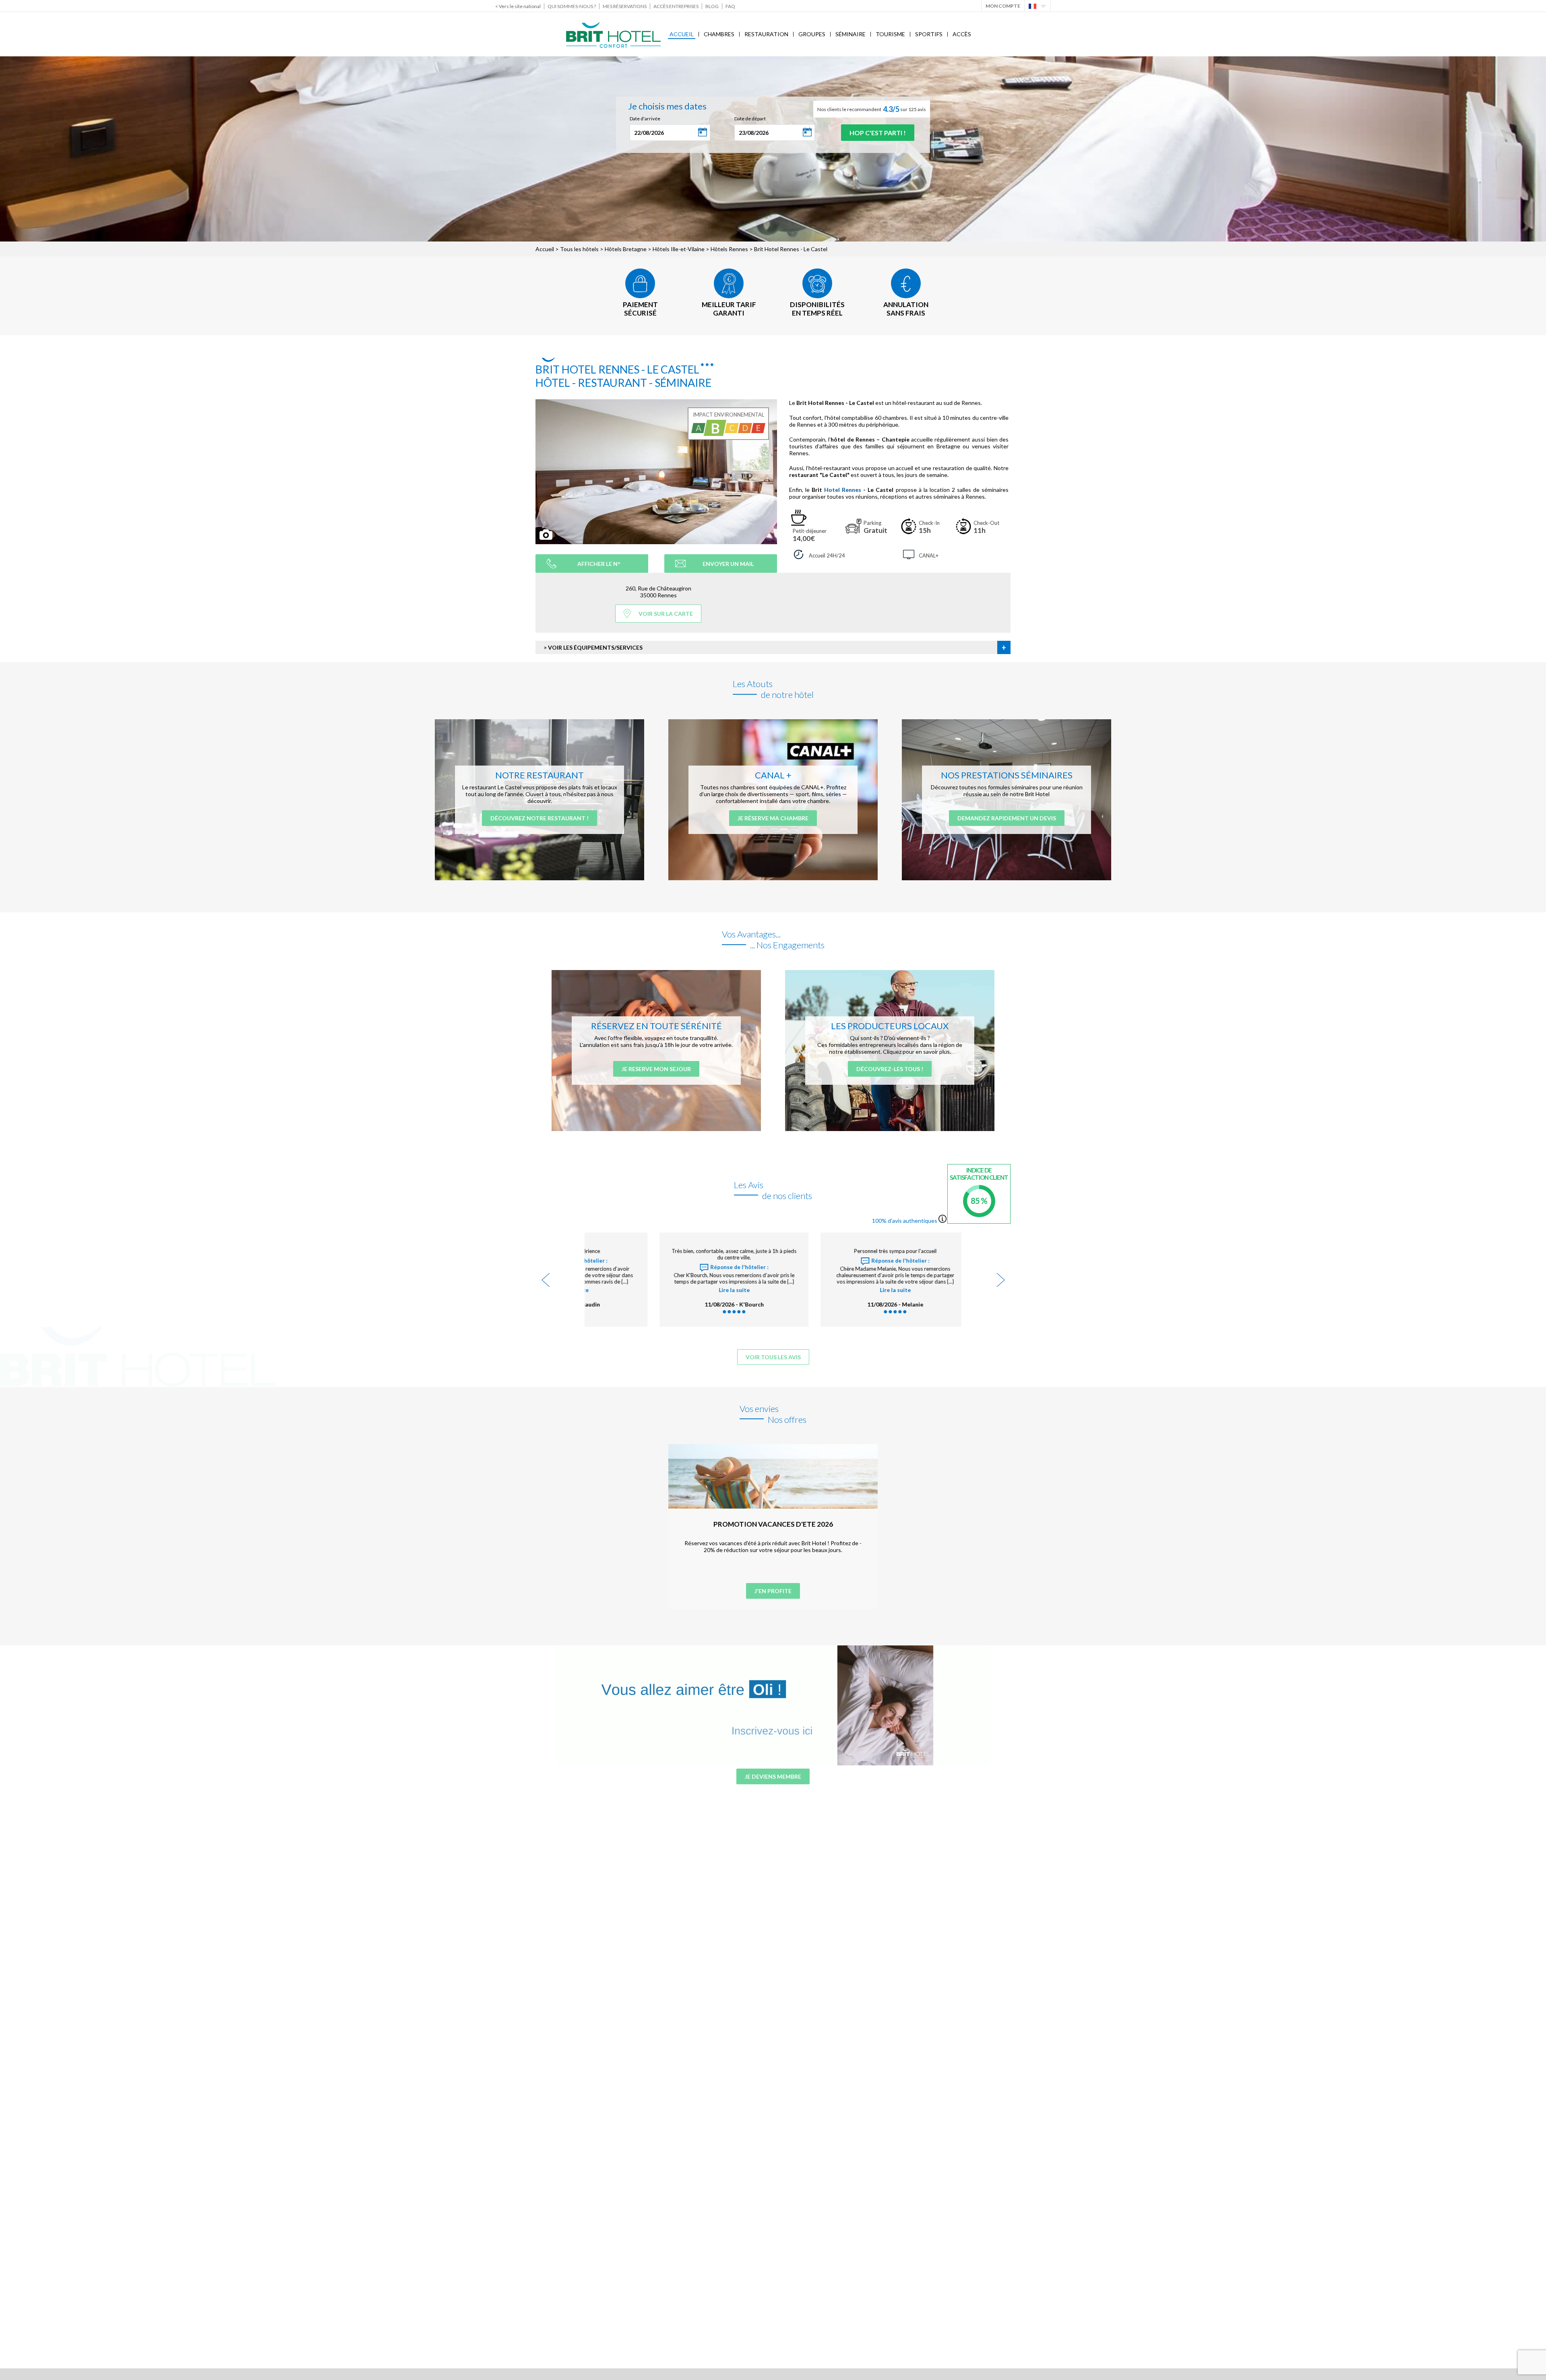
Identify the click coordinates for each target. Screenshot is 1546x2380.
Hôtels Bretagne (626, 249)
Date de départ (750, 119)
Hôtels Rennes (729, 249)
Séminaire (851, 34)
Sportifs (929, 34)
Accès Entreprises (676, 6)
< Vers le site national (518, 6)
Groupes (812, 34)
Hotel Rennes (843, 490)
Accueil (682, 34)
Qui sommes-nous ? (572, 6)
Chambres (719, 34)
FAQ (730, 6)
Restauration (766, 34)
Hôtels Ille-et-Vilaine (679, 249)
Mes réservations (625, 6)
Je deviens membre (773, 1776)
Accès (962, 34)
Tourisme (890, 34)
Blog (712, 6)
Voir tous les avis (773, 1357)
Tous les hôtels (579, 249)
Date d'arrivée (645, 119)
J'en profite (773, 1591)
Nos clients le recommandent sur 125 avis (872, 109)
